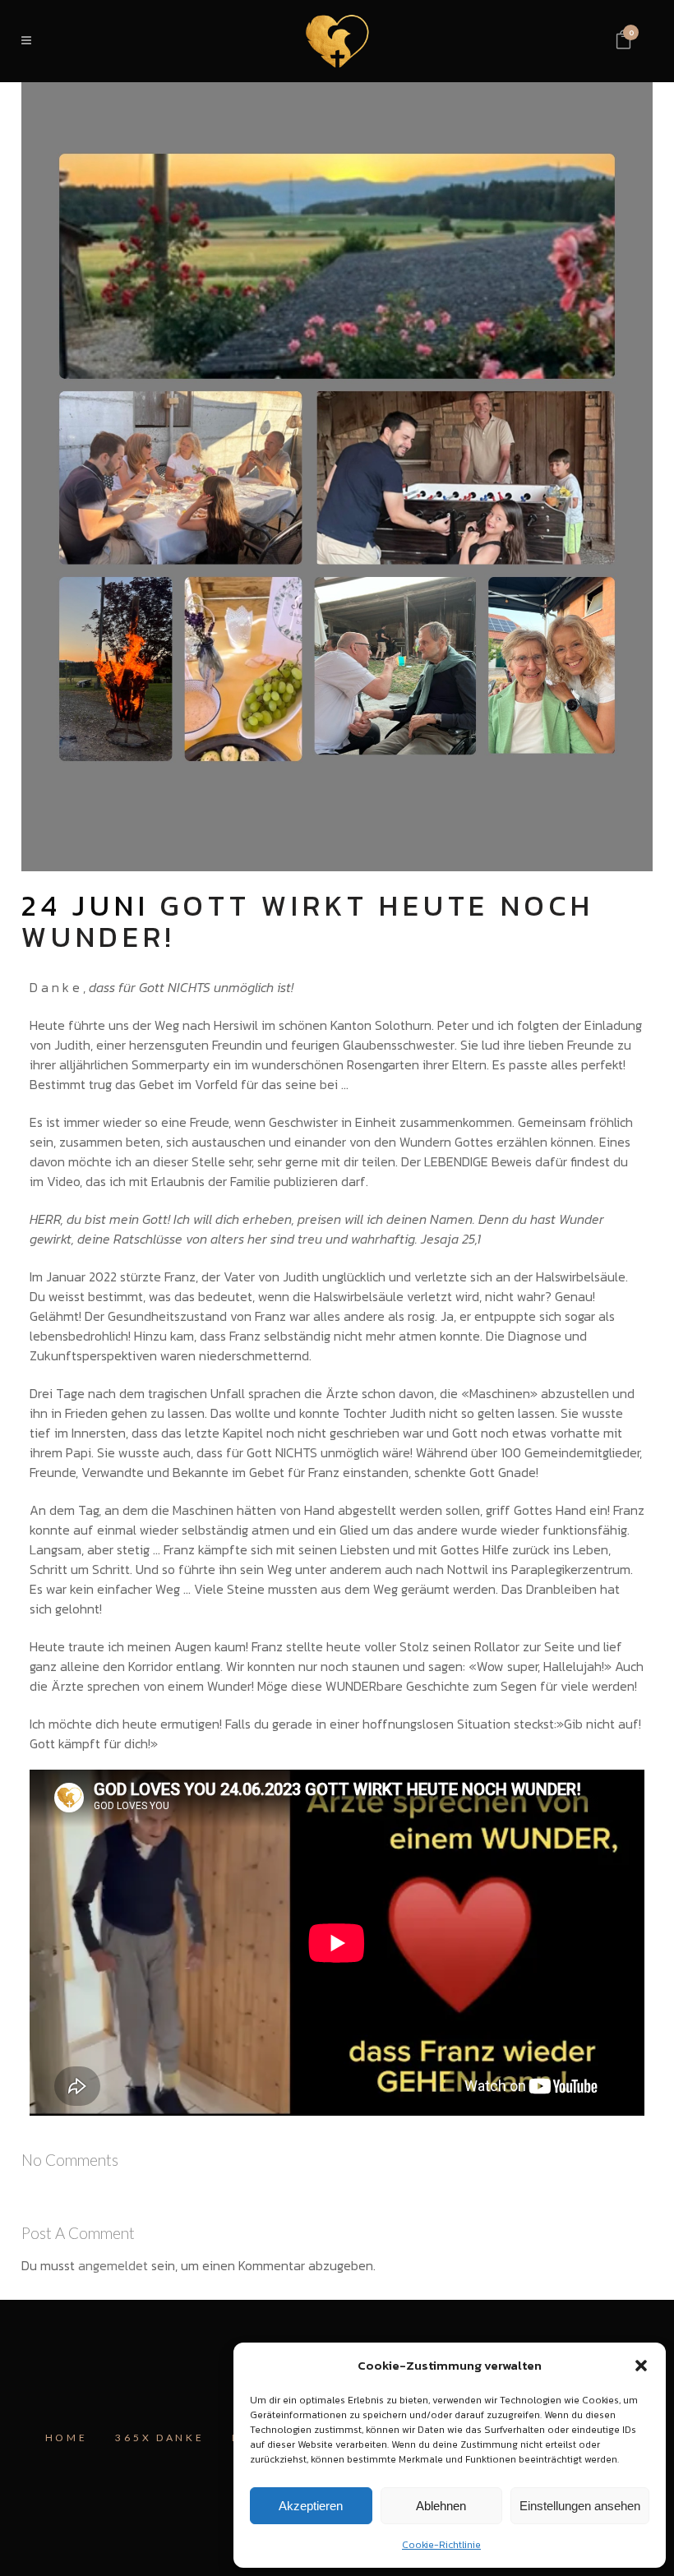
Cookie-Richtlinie (441, 2545)
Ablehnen (441, 2506)
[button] (641, 2366)
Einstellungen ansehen (580, 2506)
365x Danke (159, 2438)
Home (67, 2438)
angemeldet (113, 2265)
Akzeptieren (311, 2506)
